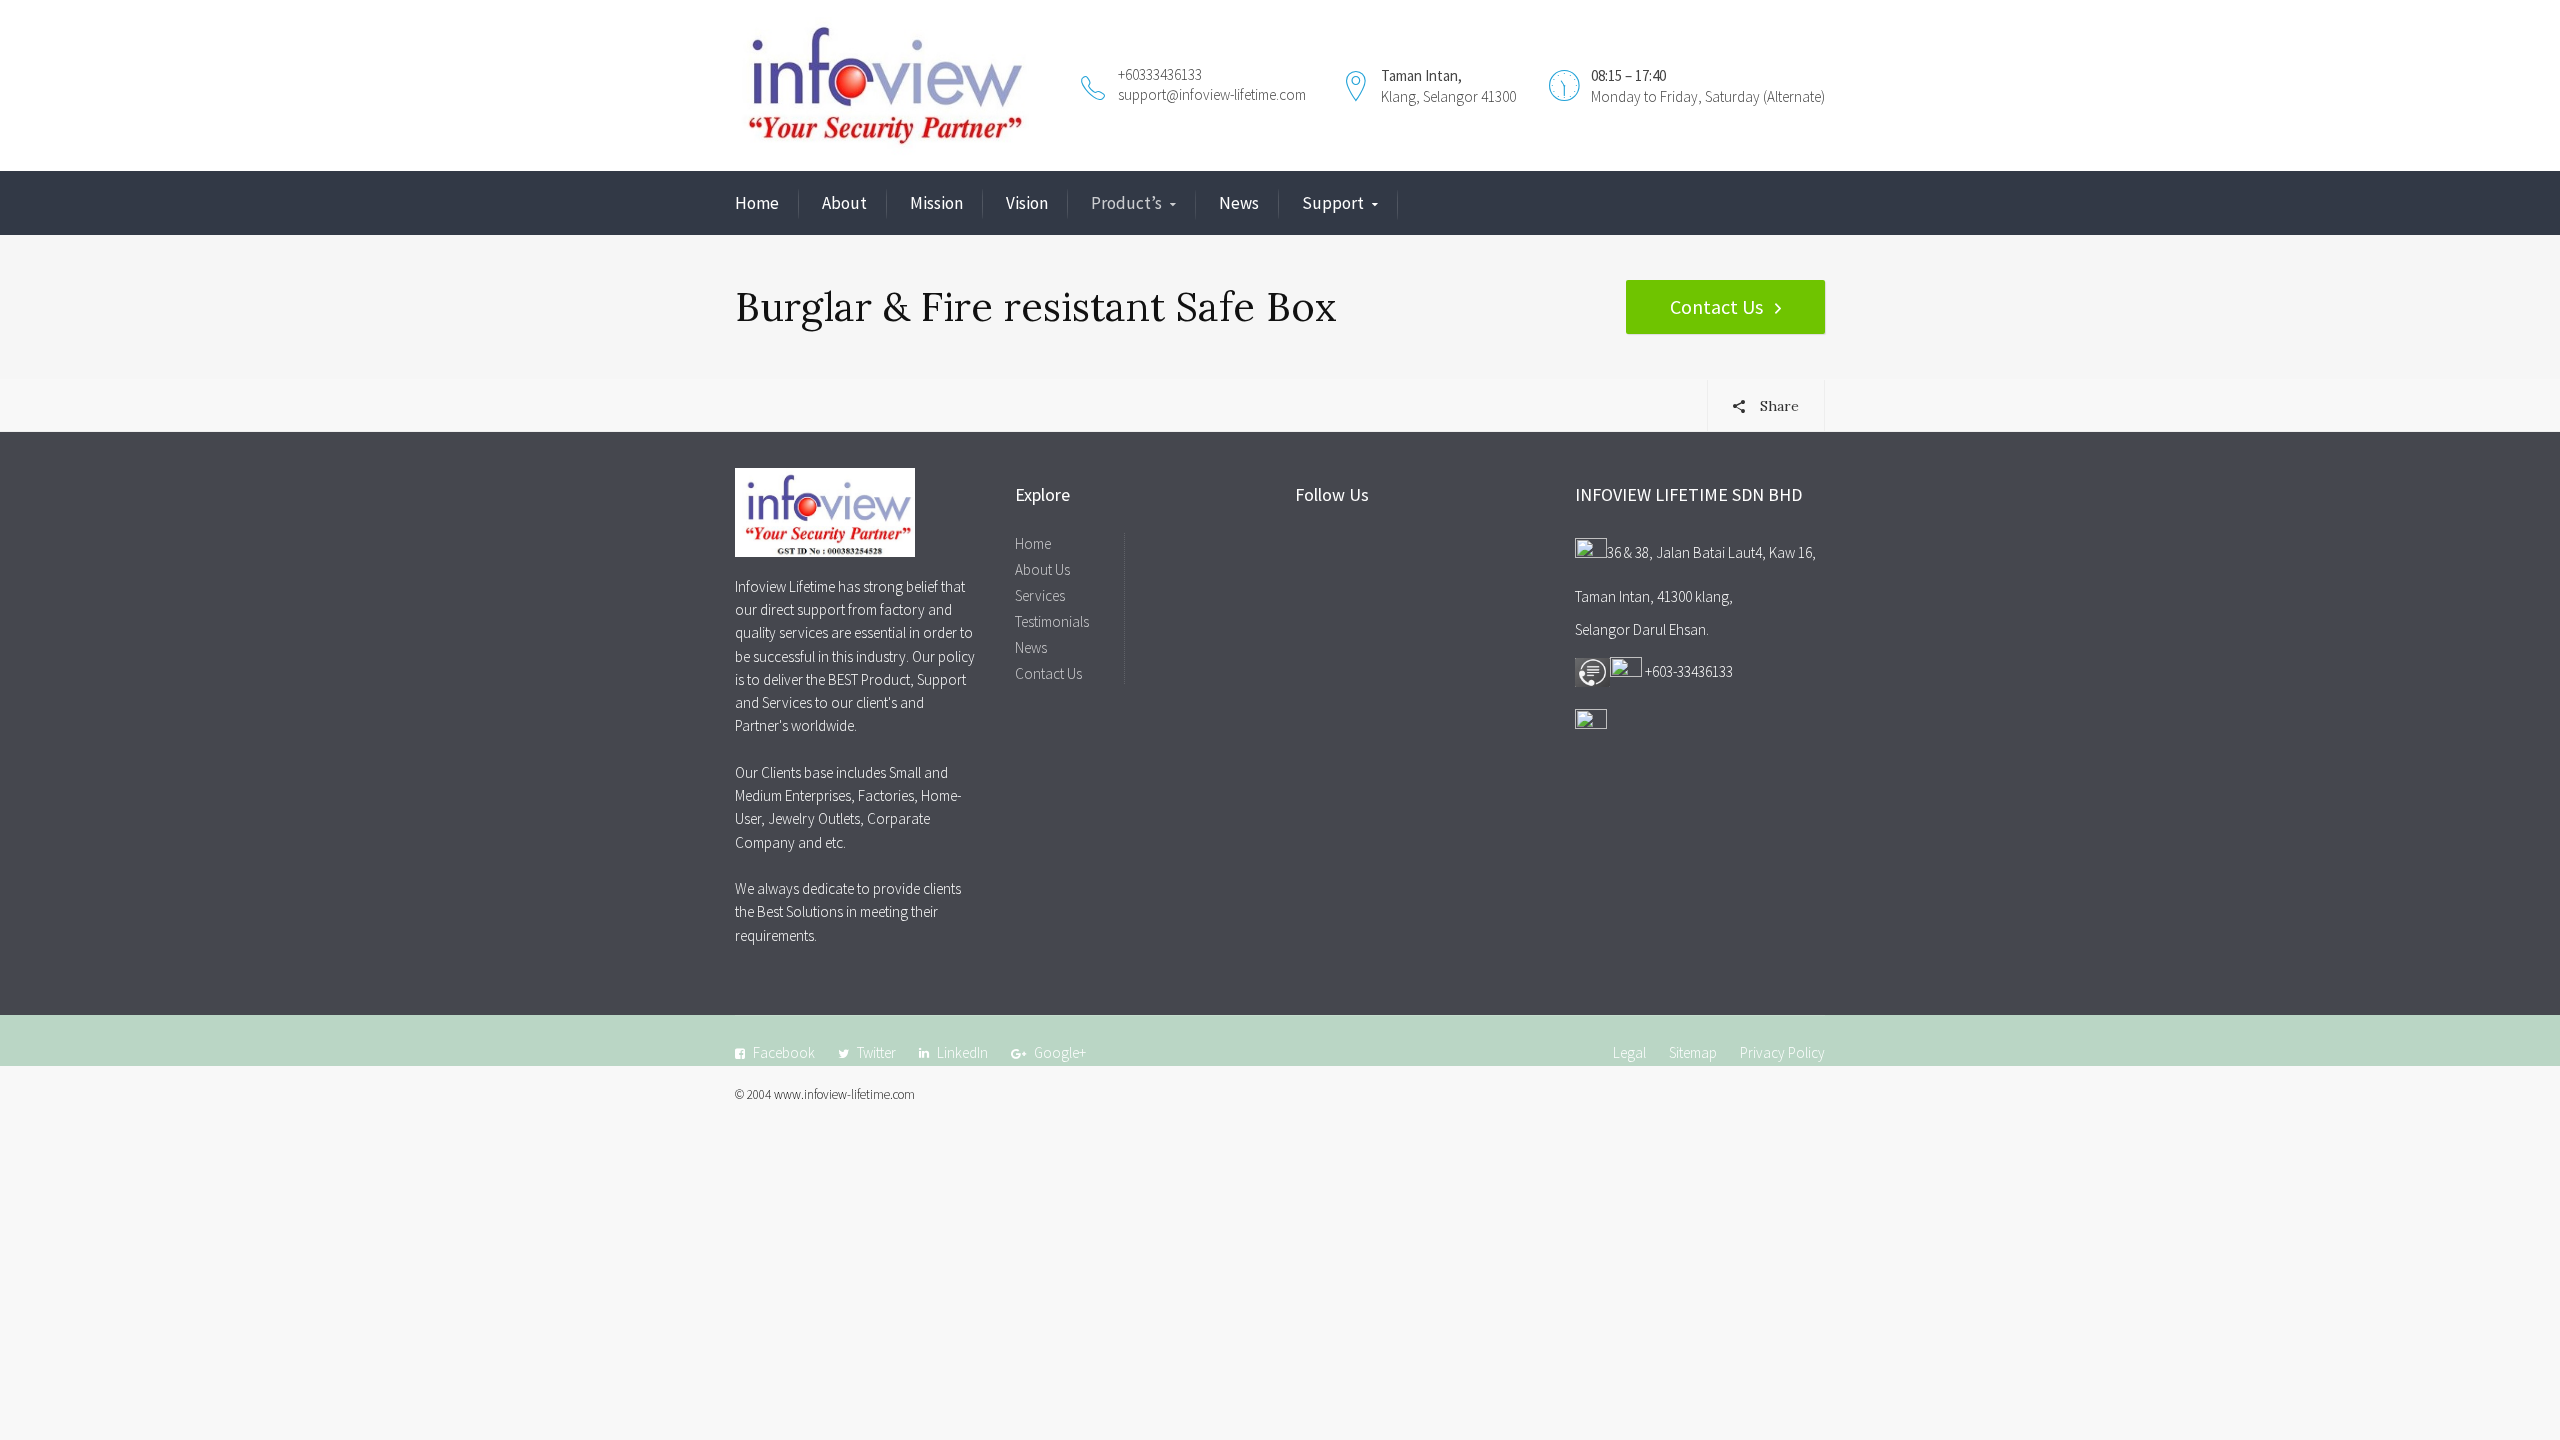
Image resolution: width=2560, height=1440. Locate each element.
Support (1333, 203)
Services (1040, 595)
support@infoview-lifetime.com (1212, 94)
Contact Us (1716, 306)
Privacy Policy (1782, 1052)
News (1239, 203)
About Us (1042, 569)
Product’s (1126, 203)
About (844, 203)
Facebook (784, 1052)
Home (757, 203)
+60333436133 (1160, 74)
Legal (1629, 1052)
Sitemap (1693, 1052)
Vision (1027, 203)
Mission (936, 203)
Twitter (876, 1052)
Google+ (1060, 1052)
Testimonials (1052, 621)
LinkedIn (962, 1052)
